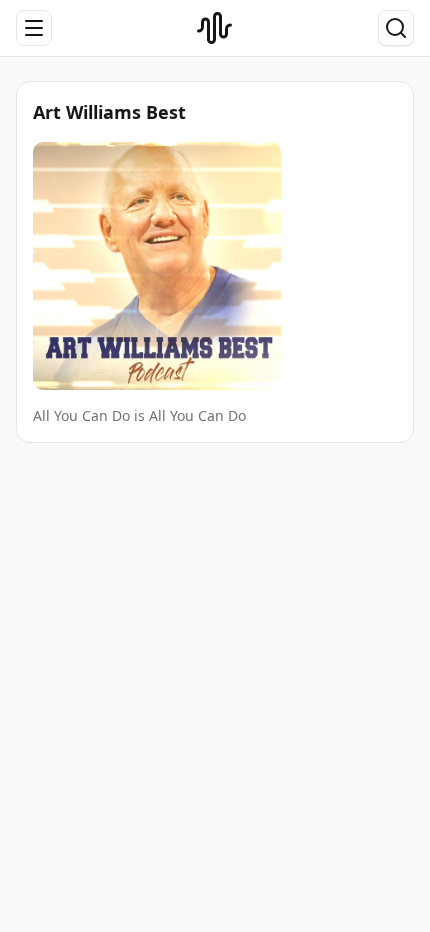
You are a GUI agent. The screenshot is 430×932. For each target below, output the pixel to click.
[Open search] (396, 28)
